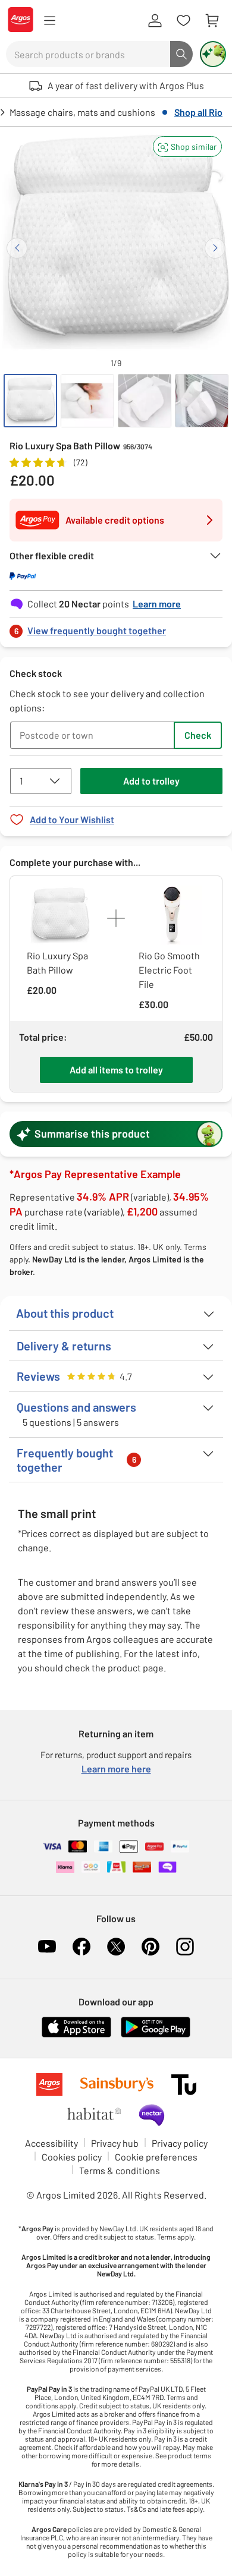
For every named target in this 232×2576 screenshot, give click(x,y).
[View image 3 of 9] (145, 401)
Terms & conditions (120, 2170)
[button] (187, 147)
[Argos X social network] (116, 1947)
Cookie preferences (156, 2157)
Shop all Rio (198, 112)
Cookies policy (72, 2157)
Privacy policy (180, 2143)
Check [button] (198, 735)
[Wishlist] (183, 21)
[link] (116, 627)
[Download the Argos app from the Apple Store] (76, 2035)
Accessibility (51, 2143)
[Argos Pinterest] (151, 1947)
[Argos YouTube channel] (47, 1947)
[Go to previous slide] (17, 248)
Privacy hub (115, 2143)
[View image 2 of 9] (87, 401)
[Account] (155, 21)
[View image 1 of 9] (30, 401)
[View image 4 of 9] (202, 401)
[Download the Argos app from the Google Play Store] (156, 2035)
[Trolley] (212, 21)
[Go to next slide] (215, 248)
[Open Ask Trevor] (213, 54)
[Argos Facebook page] (81, 1947)
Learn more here (116, 1769)
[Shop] (49, 21)
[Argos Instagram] (185, 1947)
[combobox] (88, 54)
